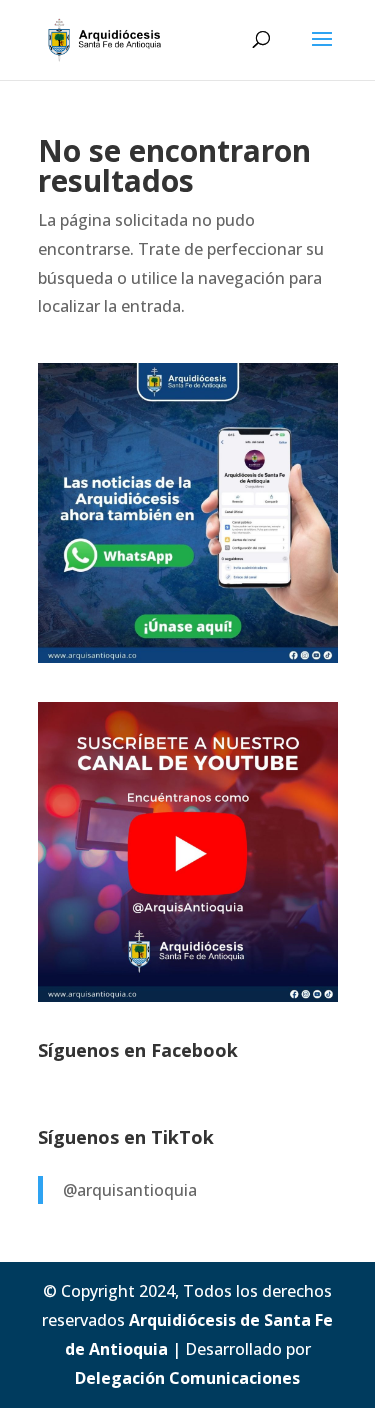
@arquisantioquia (130, 1190)
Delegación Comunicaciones (187, 1378)
